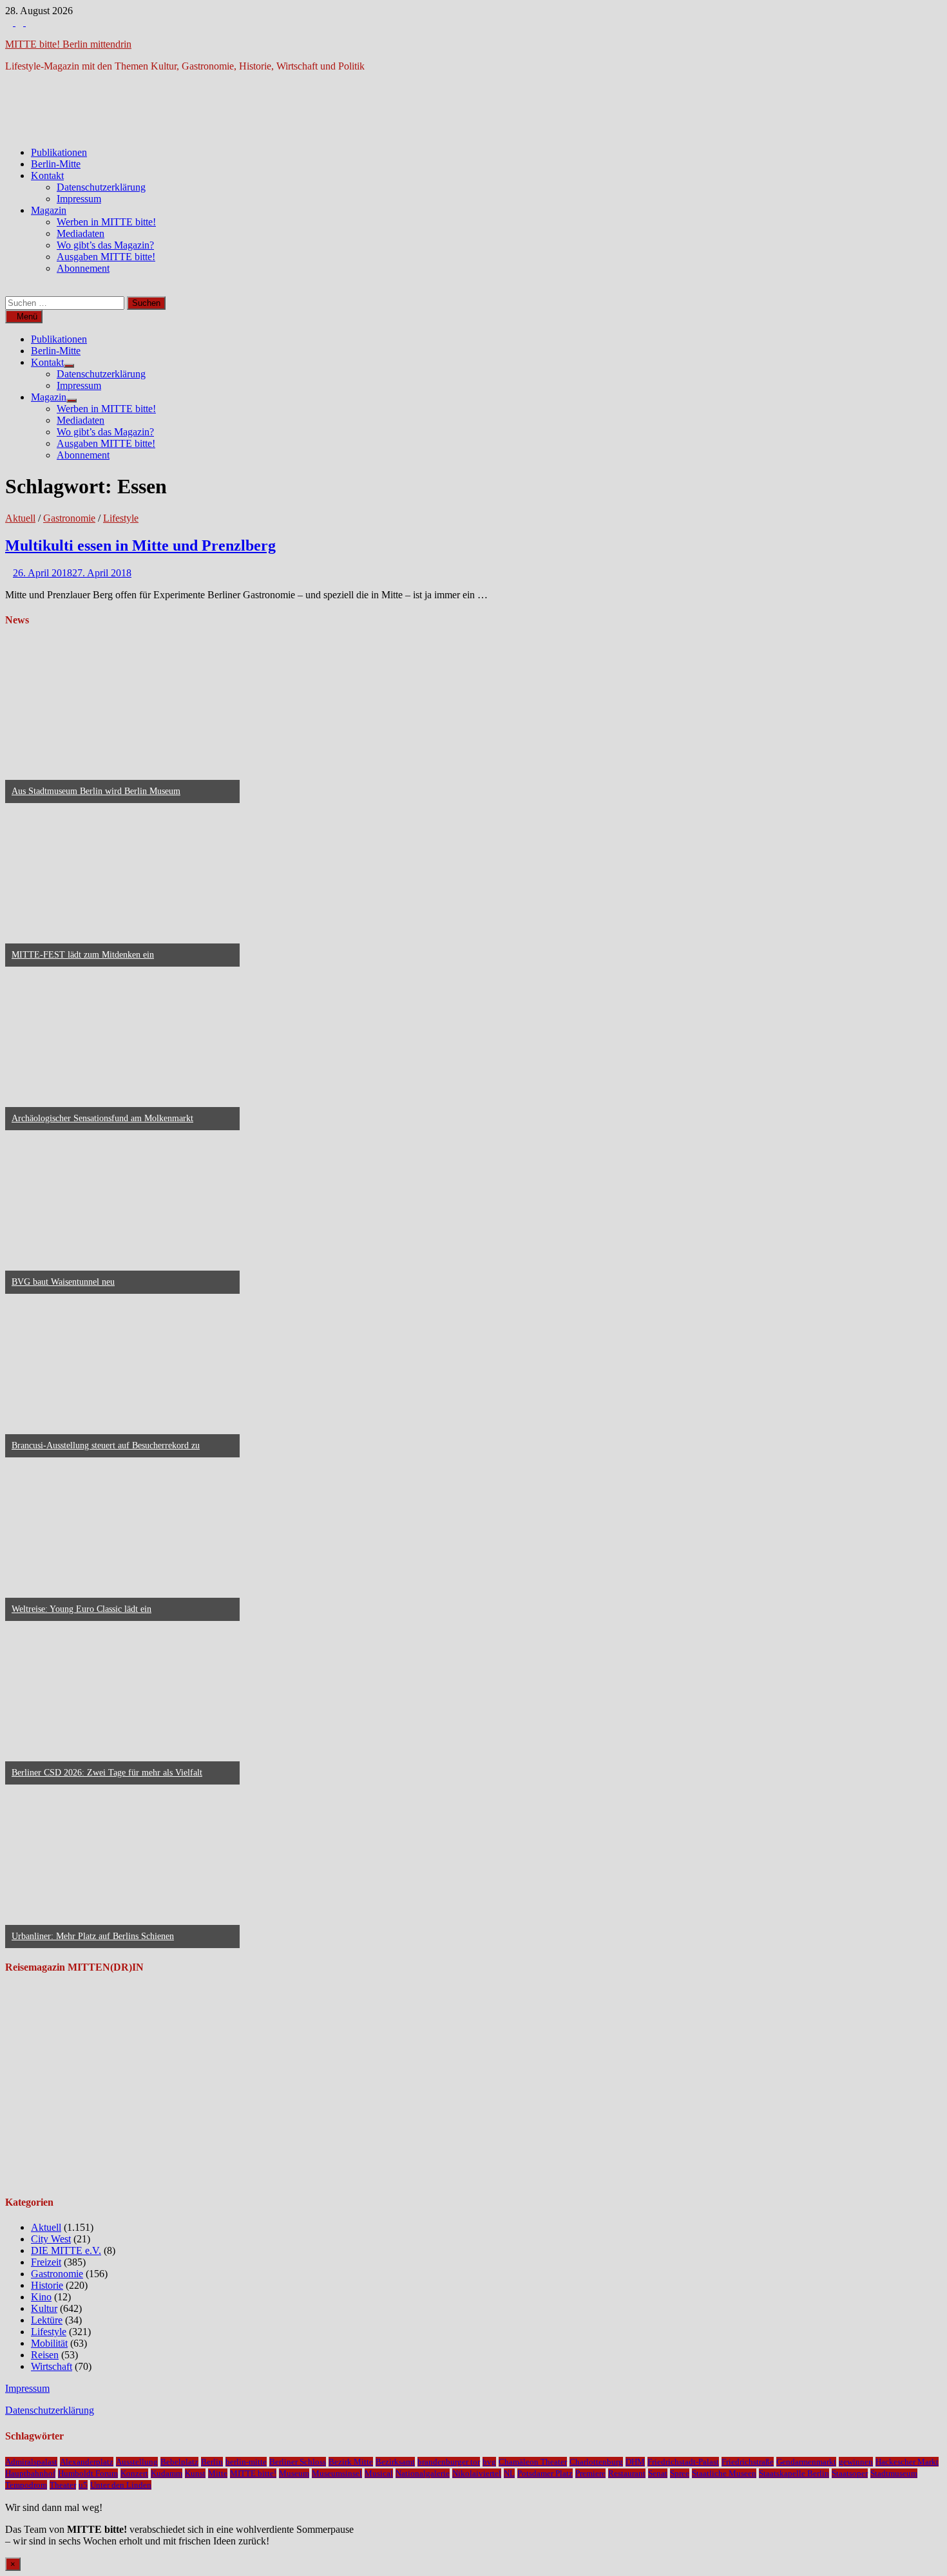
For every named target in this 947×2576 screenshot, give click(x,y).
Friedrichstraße (748, 2462)
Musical (379, 2473)
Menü (27, 317)
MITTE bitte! (253, 2473)
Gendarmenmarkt (806, 2462)
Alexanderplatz (87, 2462)
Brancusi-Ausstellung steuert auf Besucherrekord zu (106, 1445)
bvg (489, 2462)
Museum (294, 2473)
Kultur (44, 2308)
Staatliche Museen (724, 2473)
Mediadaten (81, 233)
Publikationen (59, 152)
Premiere (590, 2473)
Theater (63, 2485)
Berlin (212, 2462)
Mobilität (49, 2343)
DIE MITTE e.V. (66, 2250)
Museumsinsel (337, 2473)
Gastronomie (69, 518)
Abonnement (83, 268)
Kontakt (47, 175)
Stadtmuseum (894, 2473)
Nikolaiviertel (477, 2473)
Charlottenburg (596, 2462)
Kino (41, 2297)
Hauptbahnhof (30, 2473)
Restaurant (627, 2473)
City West (51, 2239)
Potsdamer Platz (545, 2473)
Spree (680, 2473)
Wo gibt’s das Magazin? (105, 245)
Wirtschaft (52, 2366)
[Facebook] (10, 22)
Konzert (134, 2473)
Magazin (49, 210)
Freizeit (46, 2262)
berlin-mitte (246, 2462)
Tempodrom (26, 2485)
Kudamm (167, 2473)
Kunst (195, 2473)
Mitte (218, 2473)
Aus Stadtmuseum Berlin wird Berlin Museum (96, 791)
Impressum (79, 199)
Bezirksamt (395, 2462)
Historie (47, 2285)
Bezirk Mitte (351, 2462)
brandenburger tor (449, 2462)
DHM (635, 2462)
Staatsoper (850, 2473)
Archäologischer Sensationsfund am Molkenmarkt (102, 1118)
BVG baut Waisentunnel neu (63, 1282)
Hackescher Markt (907, 2462)
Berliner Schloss (298, 2462)
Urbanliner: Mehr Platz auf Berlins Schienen (93, 1936)
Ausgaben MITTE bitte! (106, 257)
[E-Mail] (30, 22)
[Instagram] (21, 22)
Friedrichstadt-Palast (683, 2462)
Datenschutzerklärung (101, 187)
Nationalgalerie (423, 2473)
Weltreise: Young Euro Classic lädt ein (81, 1609)
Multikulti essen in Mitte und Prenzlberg (140, 545)
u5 (83, 2485)
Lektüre (47, 2320)
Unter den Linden (121, 2485)
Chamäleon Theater (533, 2462)
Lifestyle (121, 518)
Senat (658, 2473)
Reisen (45, 2355)
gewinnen (856, 2462)
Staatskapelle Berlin (794, 2473)
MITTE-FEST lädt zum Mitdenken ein (83, 955)
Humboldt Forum (88, 2473)
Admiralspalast (31, 2462)
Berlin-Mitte (56, 164)
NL (509, 2473)
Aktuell (20, 518)
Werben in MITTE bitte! (106, 222)
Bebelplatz (179, 2462)
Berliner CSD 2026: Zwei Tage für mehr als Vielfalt (107, 1773)
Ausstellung (137, 2462)
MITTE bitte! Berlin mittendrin (68, 44)
